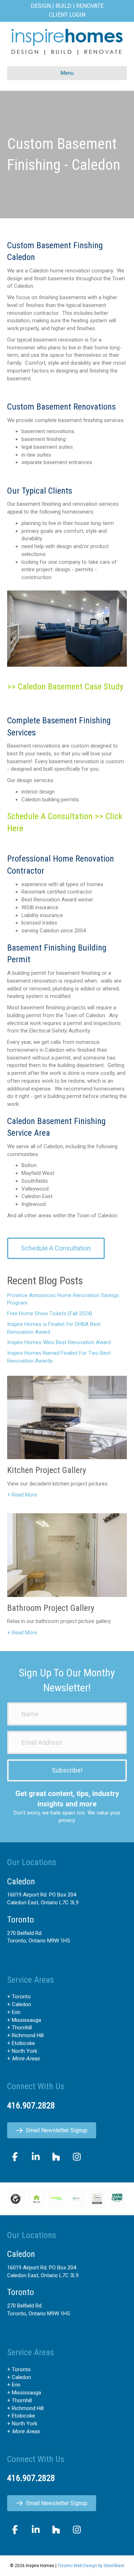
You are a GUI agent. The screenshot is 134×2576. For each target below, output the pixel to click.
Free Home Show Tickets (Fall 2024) (50, 1313)
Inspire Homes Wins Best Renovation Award (59, 1342)
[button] (67, 1770)
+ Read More (22, 1495)
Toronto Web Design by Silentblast (91, 2566)
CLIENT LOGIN (67, 15)
